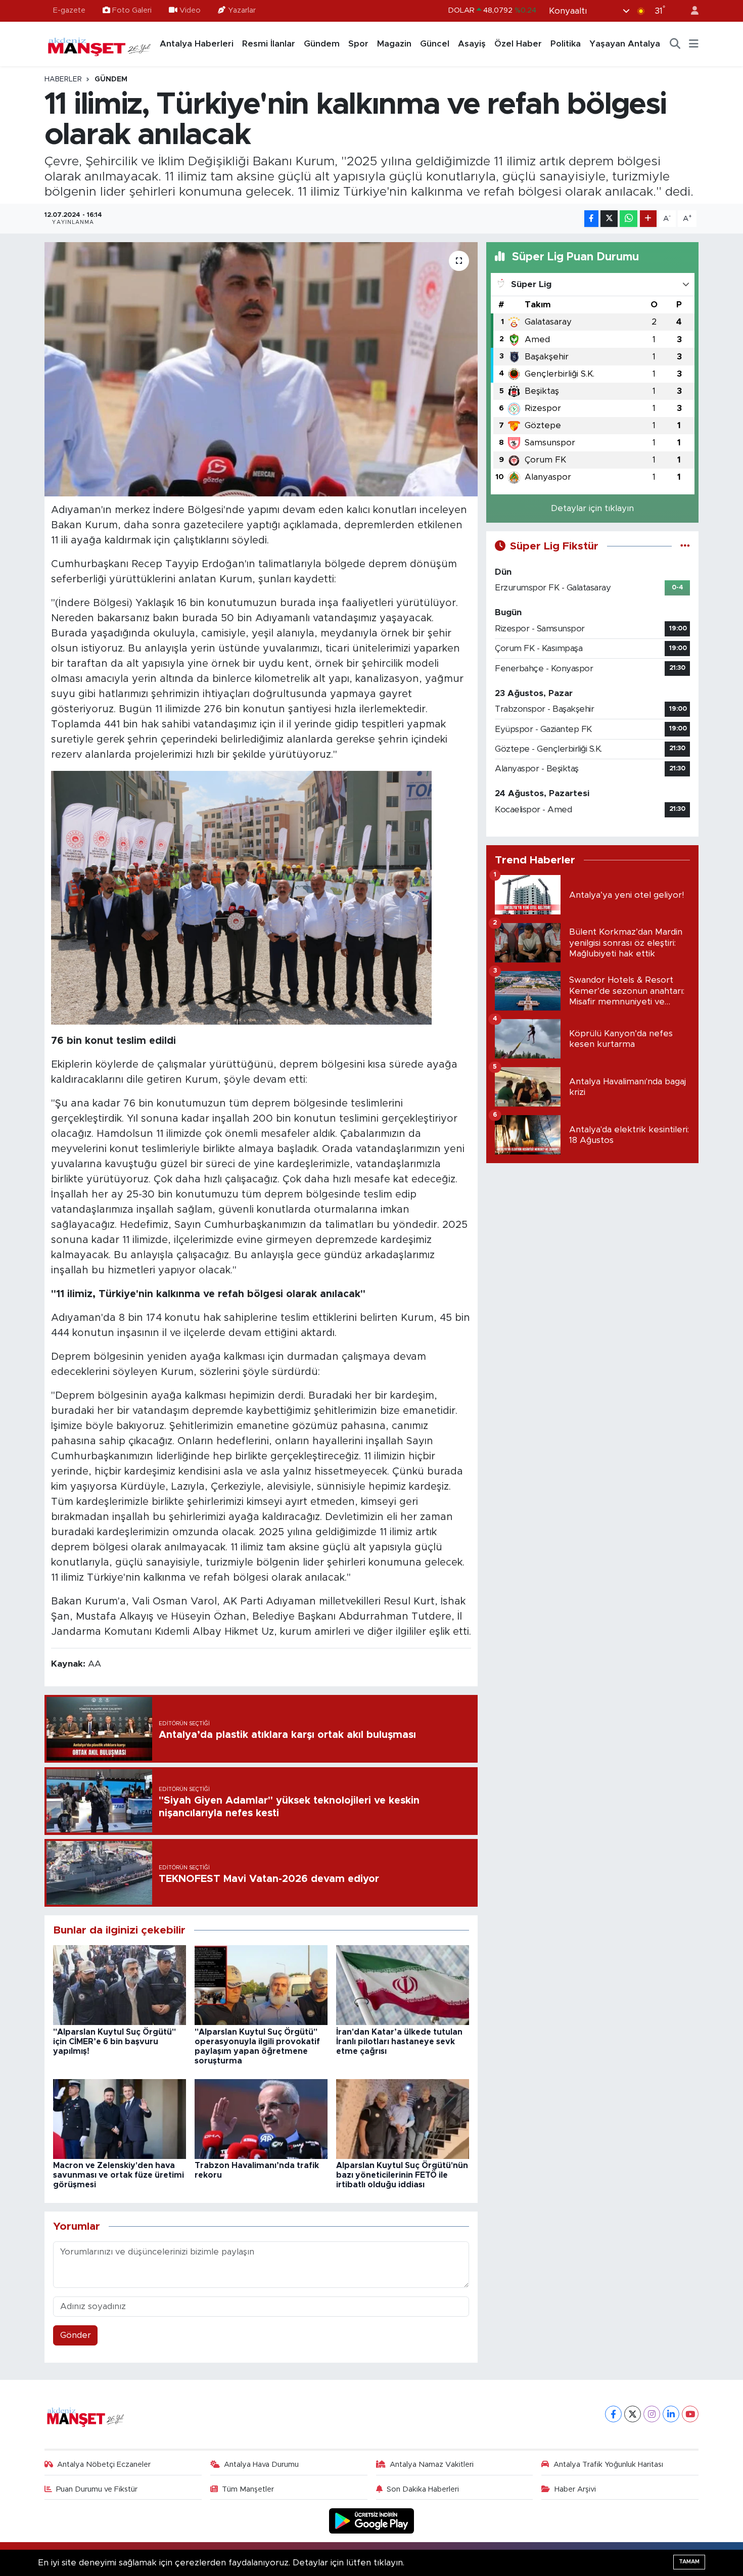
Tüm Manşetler (248, 2489)
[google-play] (372, 2521)
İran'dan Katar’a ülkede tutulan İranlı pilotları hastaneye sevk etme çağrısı (399, 2042)
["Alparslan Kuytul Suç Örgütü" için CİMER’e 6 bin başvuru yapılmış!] (120, 1985)
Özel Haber (518, 44)
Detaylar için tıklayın (592, 508)
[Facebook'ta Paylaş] (591, 219)
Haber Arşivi (575, 2489)
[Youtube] (690, 2414)
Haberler (63, 79)
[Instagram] (652, 2414)
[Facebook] (613, 2414)
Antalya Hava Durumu (261, 2465)
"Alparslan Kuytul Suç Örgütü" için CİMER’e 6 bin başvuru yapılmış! (114, 2042)
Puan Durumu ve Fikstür (97, 2489)
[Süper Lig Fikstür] (685, 546)
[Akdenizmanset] (100, 43)
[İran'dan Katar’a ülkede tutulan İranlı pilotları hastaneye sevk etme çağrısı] (403, 1985)
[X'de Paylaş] (609, 219)
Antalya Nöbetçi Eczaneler (104, 2465)
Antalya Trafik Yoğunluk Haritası (608, 2465)
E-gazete (69, 10)
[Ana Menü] (694, 44)
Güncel (435, 44)
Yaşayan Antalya (625, 44)
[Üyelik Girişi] (690, 11)
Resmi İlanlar (269, 44)
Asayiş (472, 44)
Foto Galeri (132, 10)
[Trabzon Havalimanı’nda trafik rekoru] (261, 2118)
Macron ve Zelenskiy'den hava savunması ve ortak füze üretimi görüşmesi (119, 2175)
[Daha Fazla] (648, 219)
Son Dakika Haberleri (423, 2489)
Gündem (322, 44)
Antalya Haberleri (197, 44)
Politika (566, 44)
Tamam (689, 2562)
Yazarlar (242, 10)
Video (190, 10)
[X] (633, 2414)
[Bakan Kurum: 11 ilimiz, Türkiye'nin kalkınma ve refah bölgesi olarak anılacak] (241, 898)
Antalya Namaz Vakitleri (432, 2465)
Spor (358, 44)
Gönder (76, 2335)
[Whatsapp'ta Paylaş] (629, 219)
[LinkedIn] (671, 2414)
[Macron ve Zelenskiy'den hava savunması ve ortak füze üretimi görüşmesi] (120, 2118)
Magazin (394, 44)
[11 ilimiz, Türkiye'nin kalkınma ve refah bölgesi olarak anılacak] (261, 369)
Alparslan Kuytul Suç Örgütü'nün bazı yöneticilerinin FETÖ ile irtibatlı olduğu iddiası (402, 2175)
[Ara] (675, 44)
